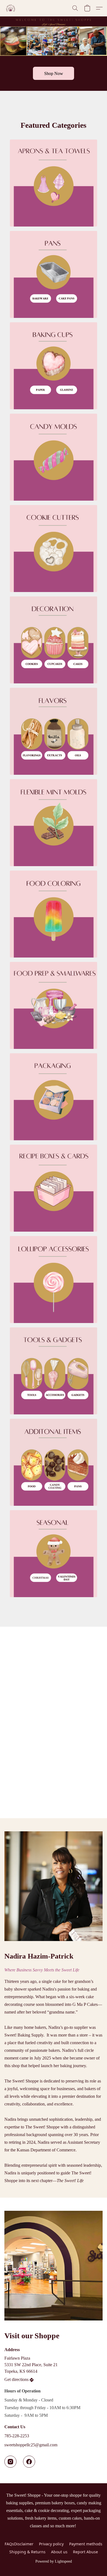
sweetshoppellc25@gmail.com (31, 2445)
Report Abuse (85, 2552)
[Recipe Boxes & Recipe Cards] (54, 1188)
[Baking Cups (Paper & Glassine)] (54, 366)
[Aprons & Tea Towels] (54, 183)
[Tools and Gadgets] (54, 1371)
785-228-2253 (17, 2436)
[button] (11, 8)
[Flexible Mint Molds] (54, 823)
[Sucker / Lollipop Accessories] (54, 1280)
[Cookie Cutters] (54, 549)
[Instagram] (10, 2462)
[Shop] (54, 1462)
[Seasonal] (54, 1554)
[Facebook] (29, 2462)
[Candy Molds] (54, 457)
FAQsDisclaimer (19, 2544)
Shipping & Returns (27, 2552)
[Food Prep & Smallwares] (54, 1005)
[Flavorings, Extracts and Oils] (54, 731)
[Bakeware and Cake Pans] (54, 274)
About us (59, 2552)
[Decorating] (54, 640)
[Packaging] (54, 1097)
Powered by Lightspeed (54, 2561)
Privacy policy (51, 2544)
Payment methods (86, 2544)
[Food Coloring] (54, 914)
